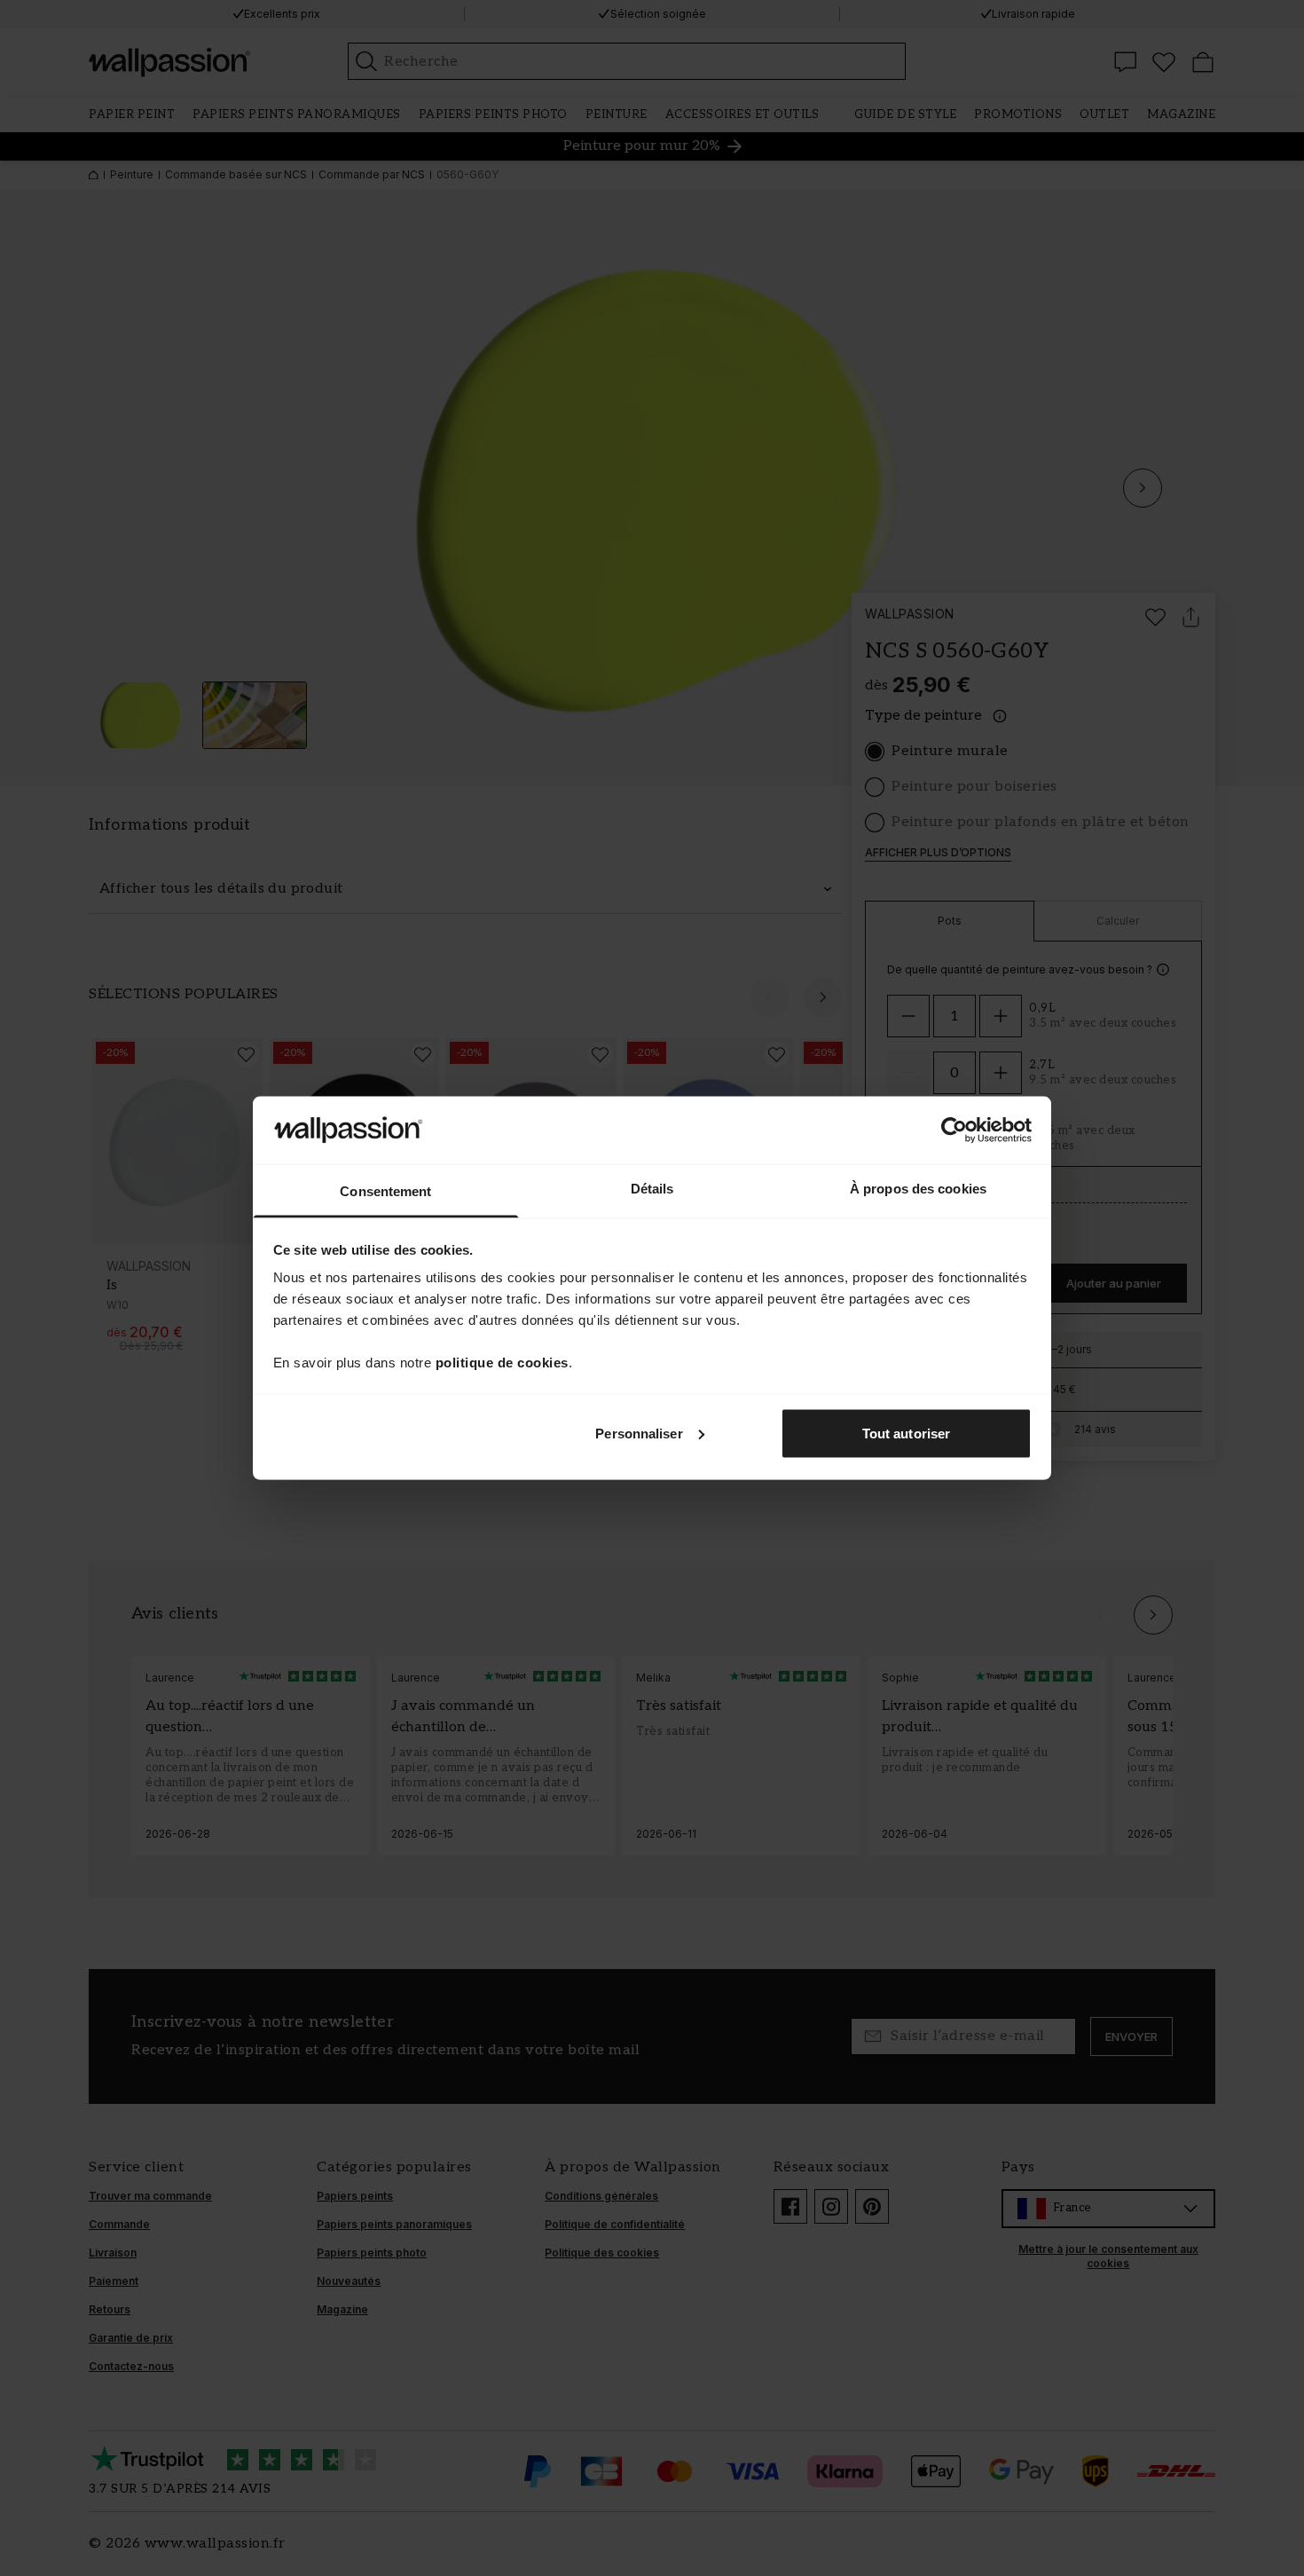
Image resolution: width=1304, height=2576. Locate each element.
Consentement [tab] (385, 1191)
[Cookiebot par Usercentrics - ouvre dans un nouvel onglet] (954, 1130)
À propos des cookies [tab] (918, 1189)
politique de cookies (502, 1363)
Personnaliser (639, 1433)
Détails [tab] (652, 1189)
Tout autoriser (906, 1433)
